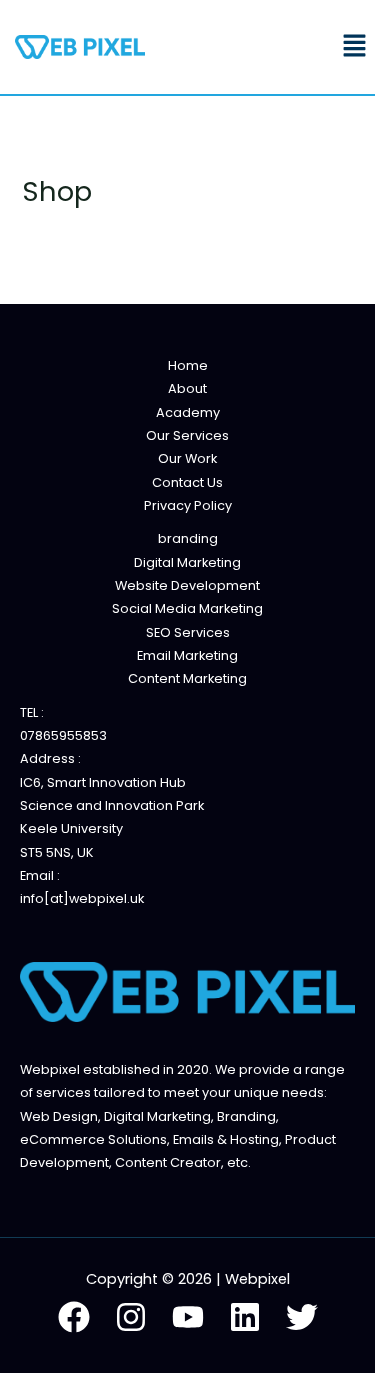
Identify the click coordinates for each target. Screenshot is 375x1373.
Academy (188, 412)
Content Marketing (187, 678)
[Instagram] (131, 1317)
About (187, 388)
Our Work (187, 458)
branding (188, 538)
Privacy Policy (188, 505)
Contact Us (187, 482)
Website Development (187, 585)
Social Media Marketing (187, 608)
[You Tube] (188, 1317)
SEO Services (188, 632)
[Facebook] (74, 1317)
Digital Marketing (187, 562)
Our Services (187, 435)
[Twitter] (302, 1317)
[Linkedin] (245, 1317)
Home (188, 365)
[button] (355, 47)
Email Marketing (187, 655)
